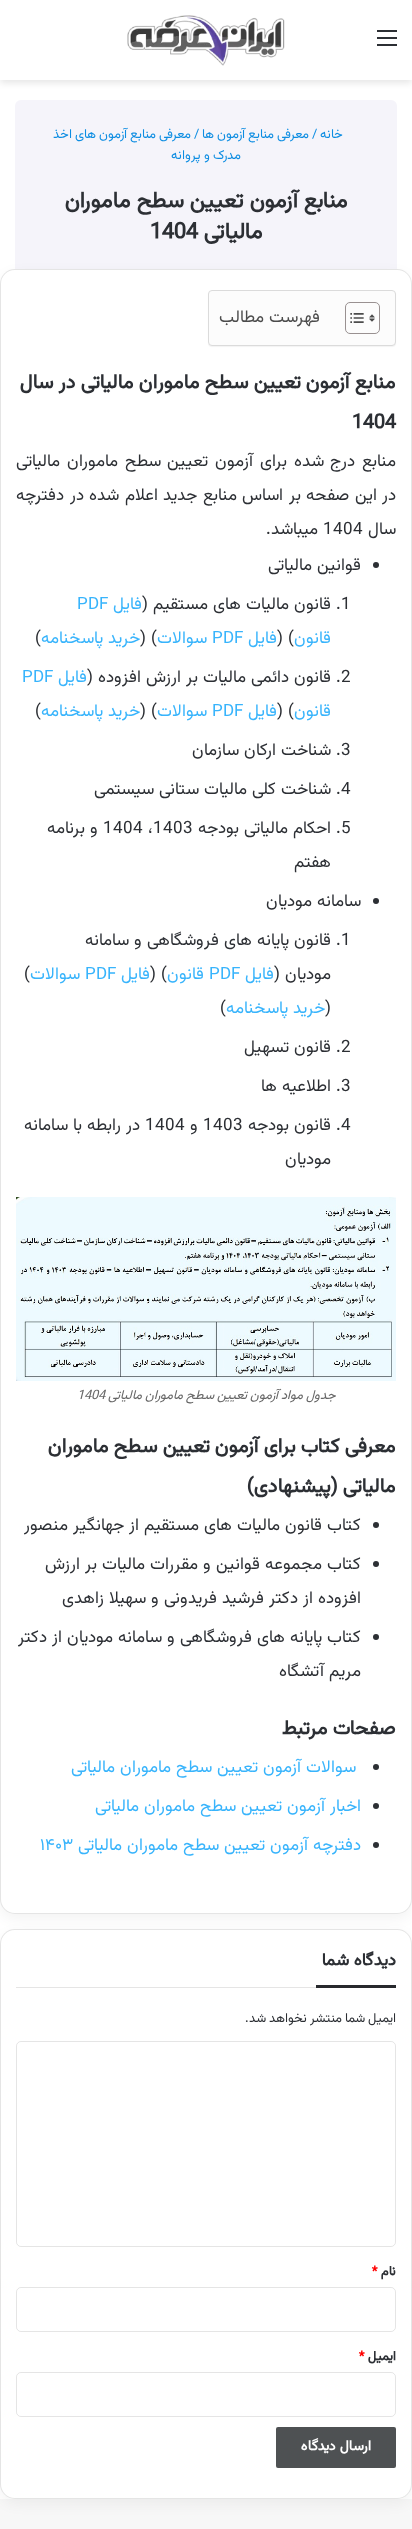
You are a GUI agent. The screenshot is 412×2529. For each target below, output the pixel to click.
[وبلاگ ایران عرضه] (206, 40)
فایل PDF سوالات (217, 639)
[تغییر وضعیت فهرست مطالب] (352, 318)
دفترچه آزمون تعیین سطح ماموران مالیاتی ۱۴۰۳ (200, 1846)
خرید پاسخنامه (90, 639)
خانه (333, 135)
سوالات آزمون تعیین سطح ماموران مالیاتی (216, 1768)
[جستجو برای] (25, 47)
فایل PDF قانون (220, 975)
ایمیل (377, 2357)
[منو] (387, 47)
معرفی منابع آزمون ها (255, 135)
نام (384, 2272)
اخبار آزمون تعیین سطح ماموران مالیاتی (228, 1807)
